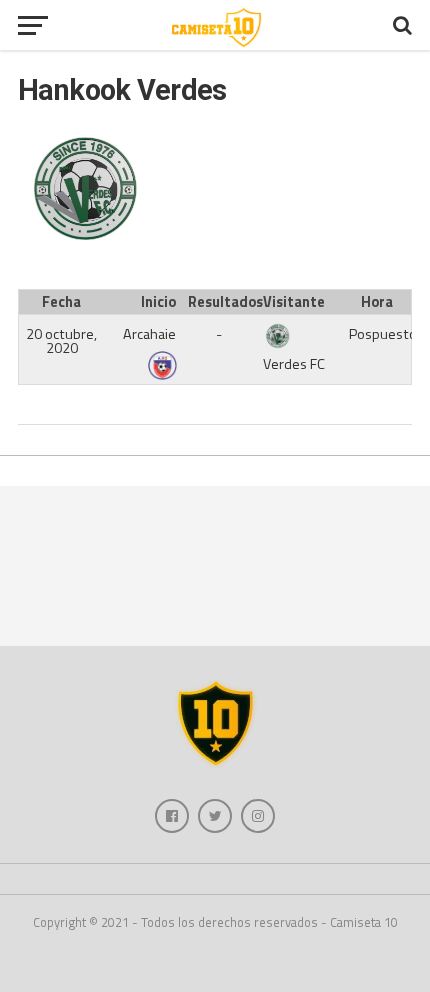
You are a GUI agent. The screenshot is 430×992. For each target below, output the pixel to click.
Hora (377, 302)
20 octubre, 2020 (61, 341)
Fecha (61, 302)
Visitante (294, 302)
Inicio (158, 302)
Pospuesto (383, 334)
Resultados (222, 302)
